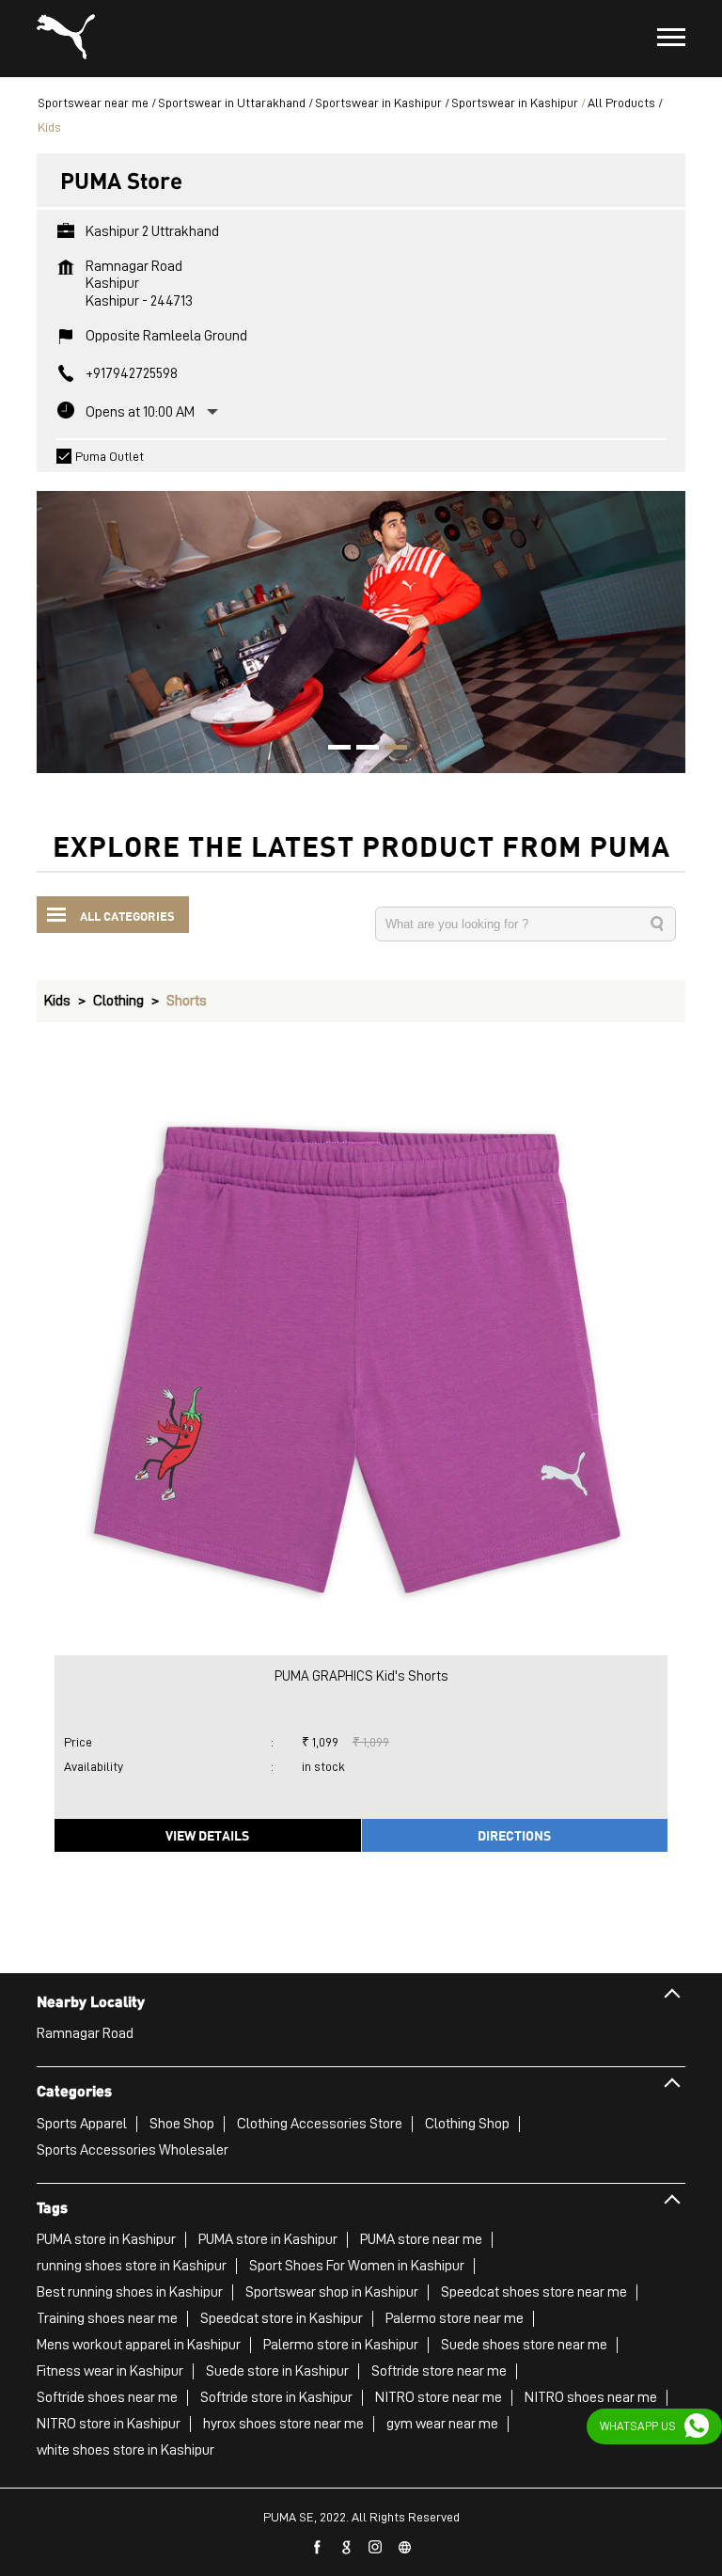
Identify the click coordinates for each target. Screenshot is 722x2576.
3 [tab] (389, 750)
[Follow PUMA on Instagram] (376, 2548)
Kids (57, 1001)
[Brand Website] (405, 2548)
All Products (621, 103)
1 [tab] (333, 750)
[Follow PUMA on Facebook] (318, 2548)
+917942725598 (132, 373)
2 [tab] (361, 750)
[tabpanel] (361, 623)
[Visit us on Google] (347, 2548)
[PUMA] (66, 39)
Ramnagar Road (85, 2033)
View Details (207, 1835)
